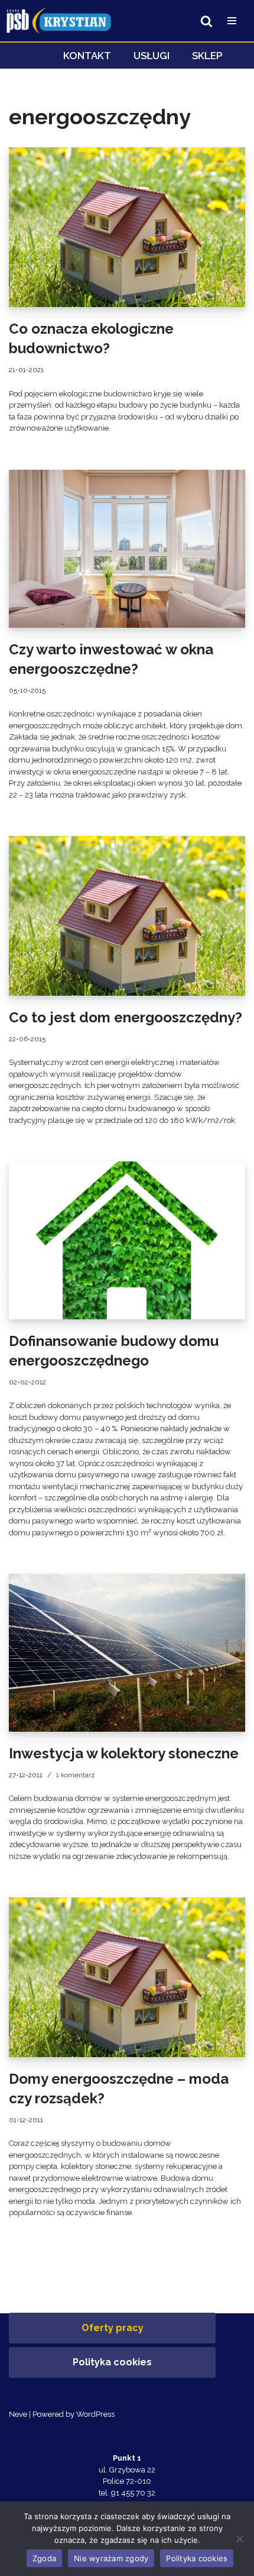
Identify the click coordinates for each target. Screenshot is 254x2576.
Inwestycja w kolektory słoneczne (124, 1753)
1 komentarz (76, 1775)
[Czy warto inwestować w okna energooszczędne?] (127, 549)
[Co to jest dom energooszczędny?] (127, 916)
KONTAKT (87, 56)
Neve (18, 2414)
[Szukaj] (206, 21)
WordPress (95, 2414)
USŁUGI (152, 56)
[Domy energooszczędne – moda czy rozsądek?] (127, 1977)
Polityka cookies (112, 2362)
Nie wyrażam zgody (111, 2558)
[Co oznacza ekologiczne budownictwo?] (127, 227)
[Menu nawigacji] (232, 21)
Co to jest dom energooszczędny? (126, 1017)
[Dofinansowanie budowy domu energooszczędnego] (127, 1240)
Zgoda (44, 2558)
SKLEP (207, 56)
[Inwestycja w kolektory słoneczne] (127, 1653)
